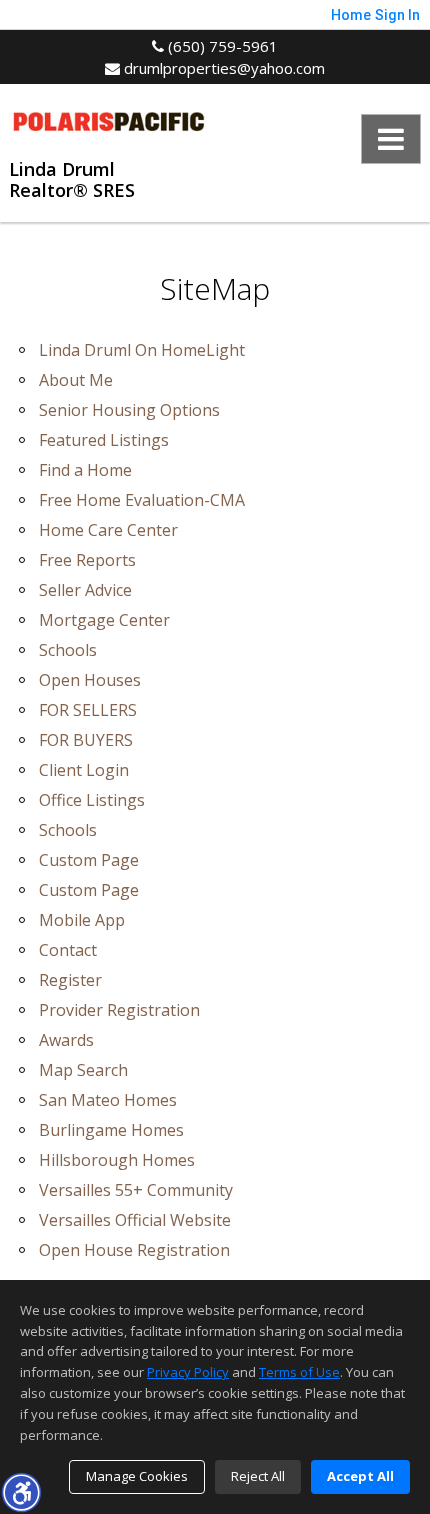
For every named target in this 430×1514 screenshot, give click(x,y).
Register (70, 980)
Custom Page (89, 860)
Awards (66, 1040)
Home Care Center (108, 530)
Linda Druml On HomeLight (142, 350)
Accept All (360, 1476)
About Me (76, 380)
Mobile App (82, 920)
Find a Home (85, 470)
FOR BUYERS (86, 740)
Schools (68, 650)
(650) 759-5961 (221, 46)
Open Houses (90, 680)
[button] (21, 1492)
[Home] (109, 119)
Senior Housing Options (129, 410)
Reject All (258, 1476)
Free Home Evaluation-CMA (142, 500)
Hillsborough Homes (117, 1160)
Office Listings (92, 800)
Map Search (83, 1070)
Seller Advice (85, 590)
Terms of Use (299, 1372)
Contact (68, 950)
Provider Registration (119, 1010)
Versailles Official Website (135, 1220)
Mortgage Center (104, 620)
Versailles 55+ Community (136, 1190)
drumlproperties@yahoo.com (222, 68)
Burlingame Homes (111, 1130)
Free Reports (87, 560)
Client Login (84, 770)
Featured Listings (104, 440)
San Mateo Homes (108, 1100)
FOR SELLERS (88, 710)
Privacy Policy (188, 1372)
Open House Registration (134, 1250)
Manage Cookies (137, 1476)
